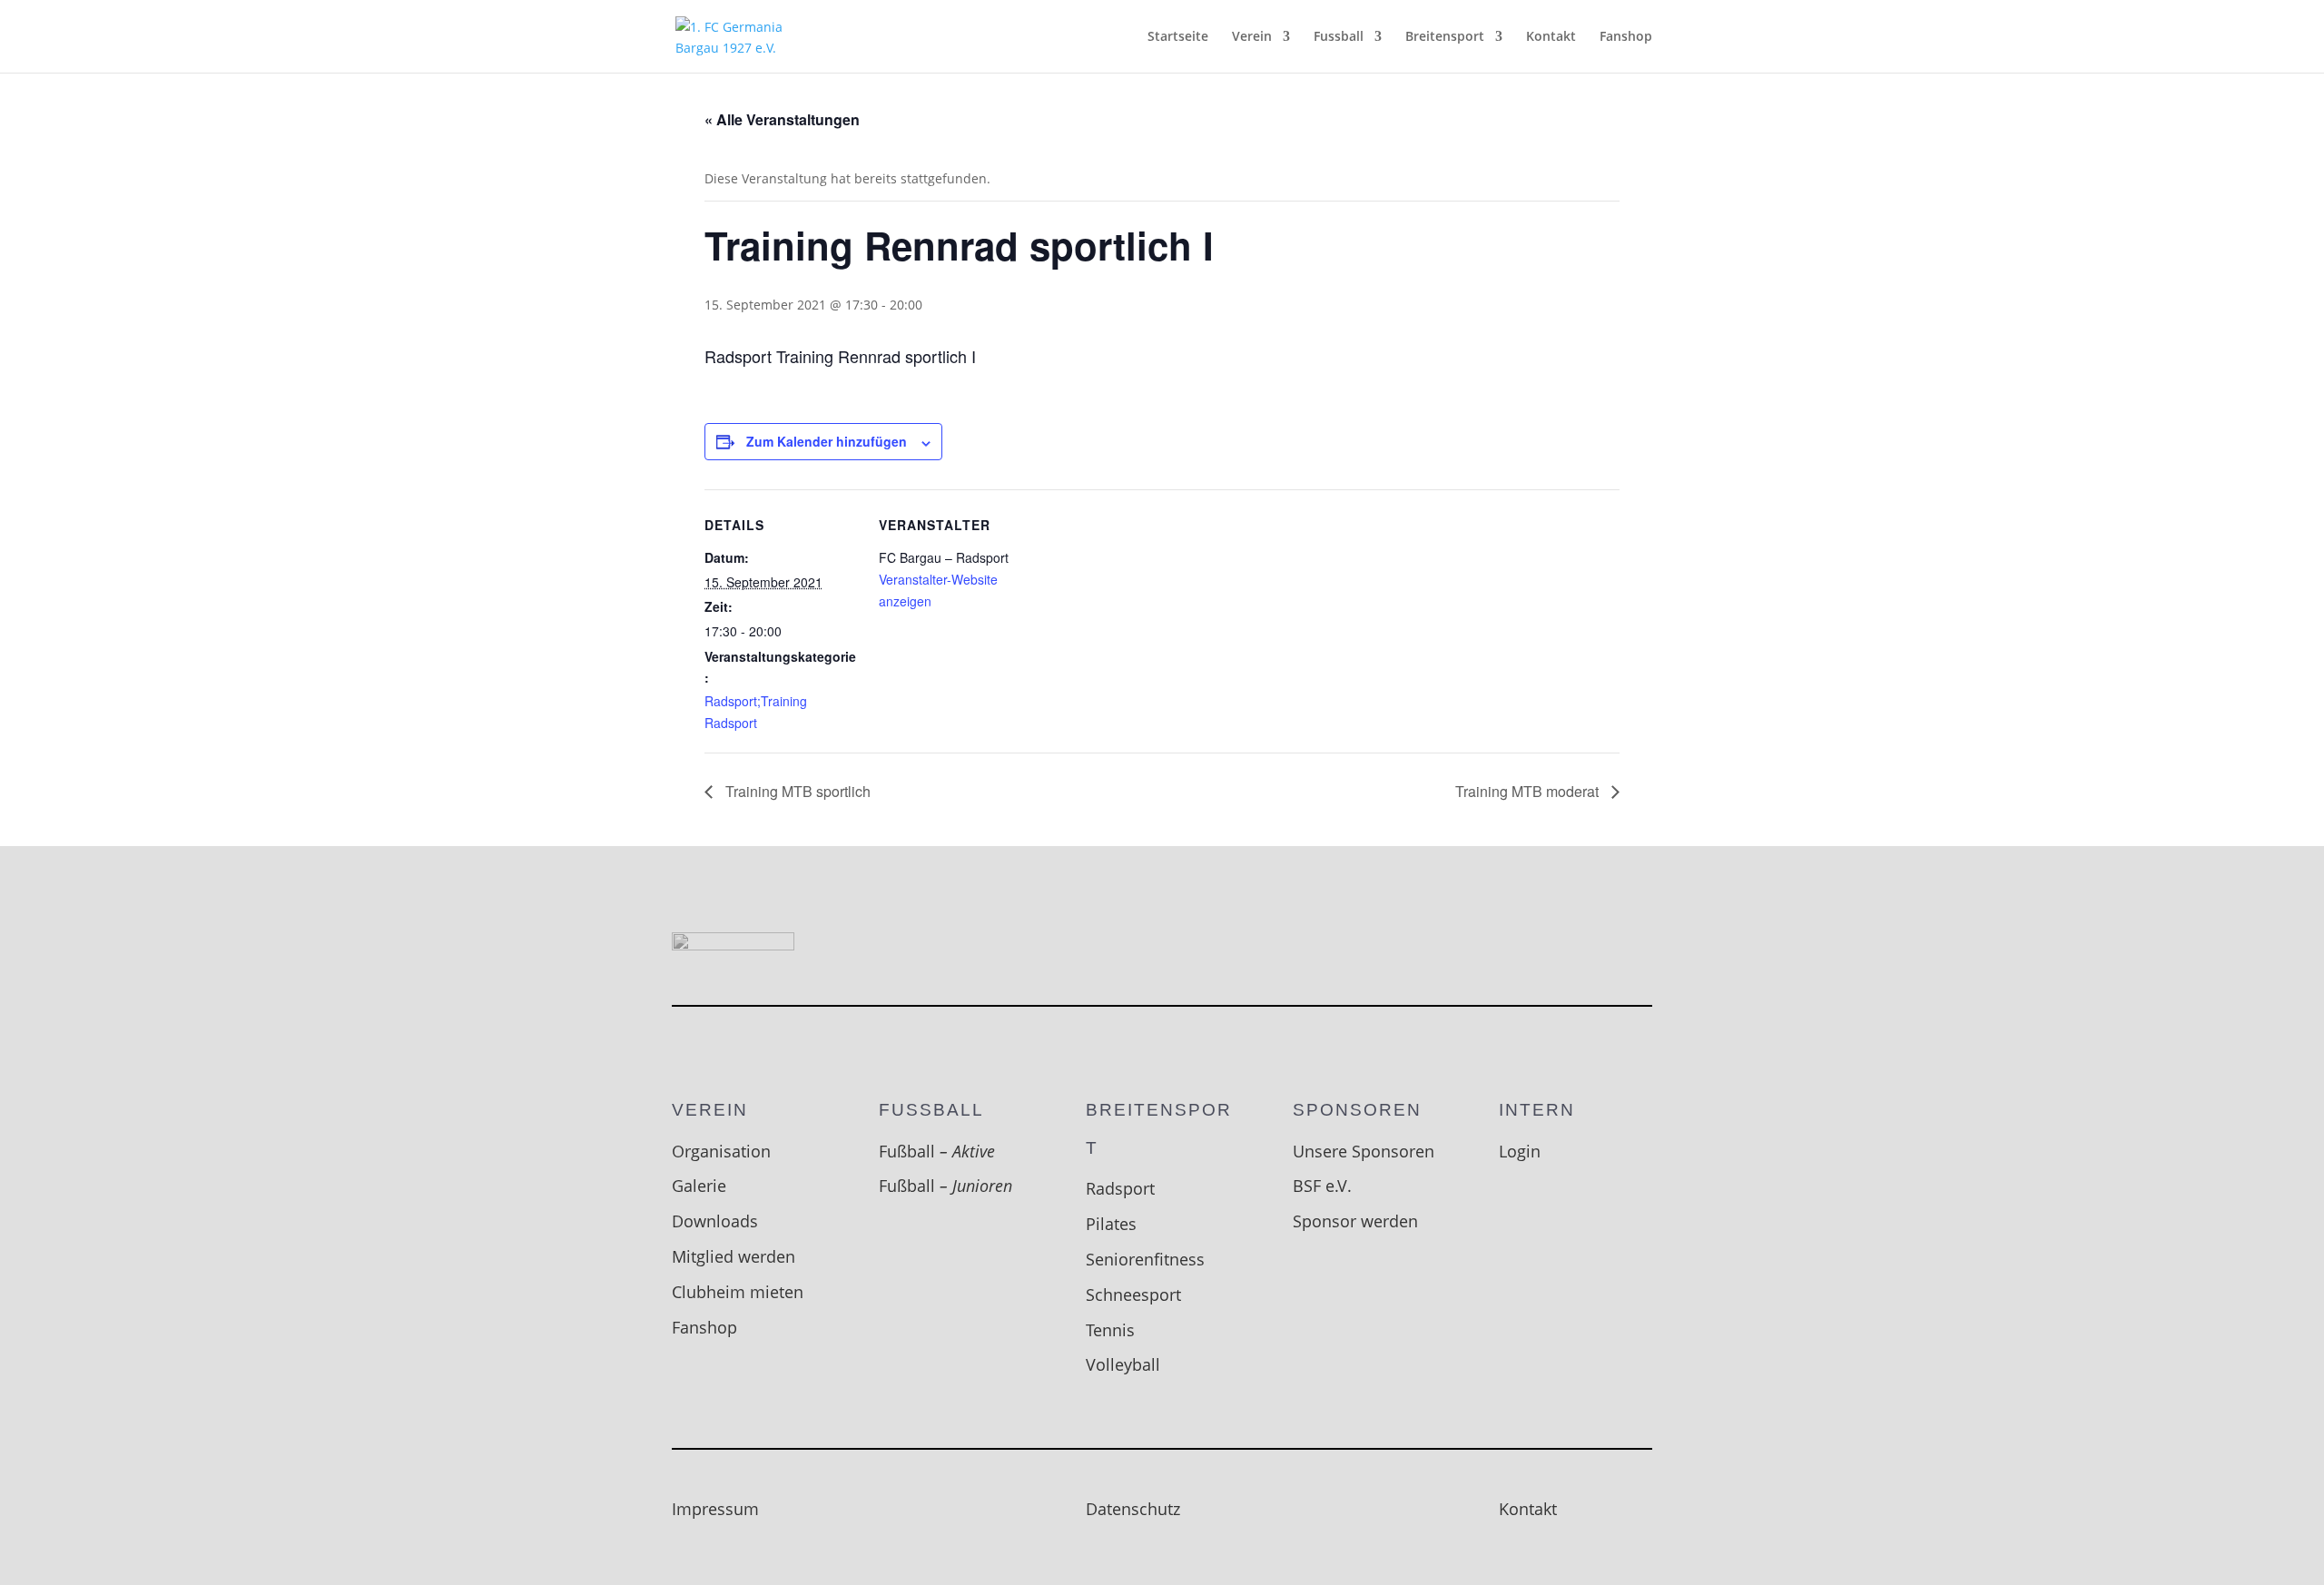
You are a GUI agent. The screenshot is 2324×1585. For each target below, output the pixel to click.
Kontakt (1551, 37)
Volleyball (1123, 1364)
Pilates (1111, 1224)
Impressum (715, 1509)
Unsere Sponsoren (1364, 1151)
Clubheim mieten (738, 1292)
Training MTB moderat (1529, 791)
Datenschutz (1133, 1509)
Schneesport (1133, 1295)
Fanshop (1626, 37)
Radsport (1120, 1188)
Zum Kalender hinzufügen (827, 441)
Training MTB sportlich (796, 791)
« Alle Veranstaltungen (782, 119)
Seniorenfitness (1145, 1259)
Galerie (699, 1186)
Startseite (1178, 37)
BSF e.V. (1322, 1186)
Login (1520, 1151)
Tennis (1110, 1330)
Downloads (715, 1221)
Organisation (721, 1151)
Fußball (937, 1151)
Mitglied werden (734, 1256)
